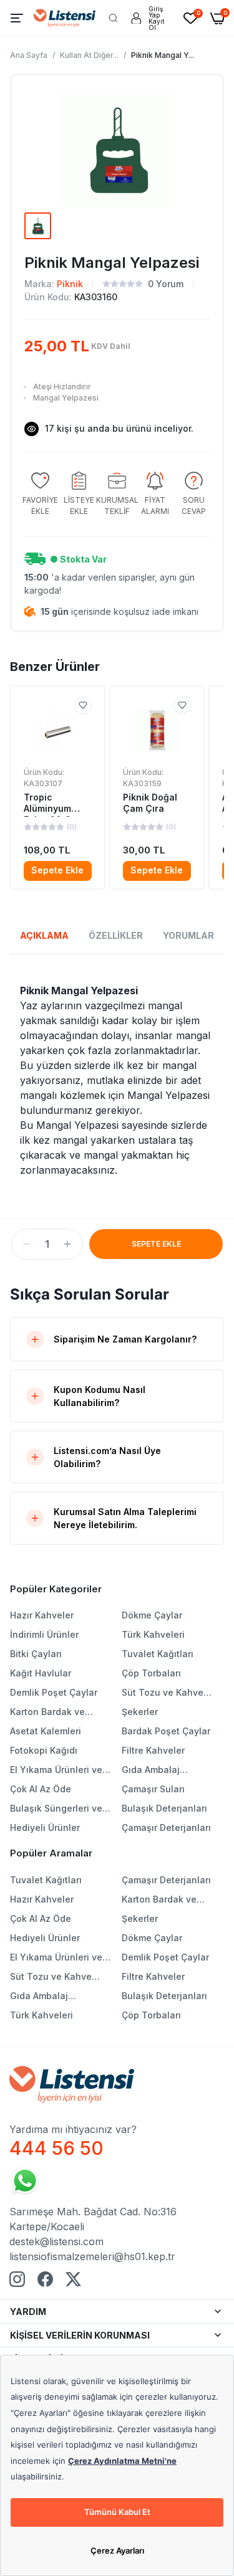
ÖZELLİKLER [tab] (116, 935)
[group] (40, 494)
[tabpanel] (117, 1080)
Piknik (70, 284)
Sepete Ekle (57, 870)
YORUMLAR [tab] (188, 935)
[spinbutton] (47, 1244)
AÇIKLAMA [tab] (44, 935)
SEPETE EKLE (156, 1244)
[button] (27, 1244)
